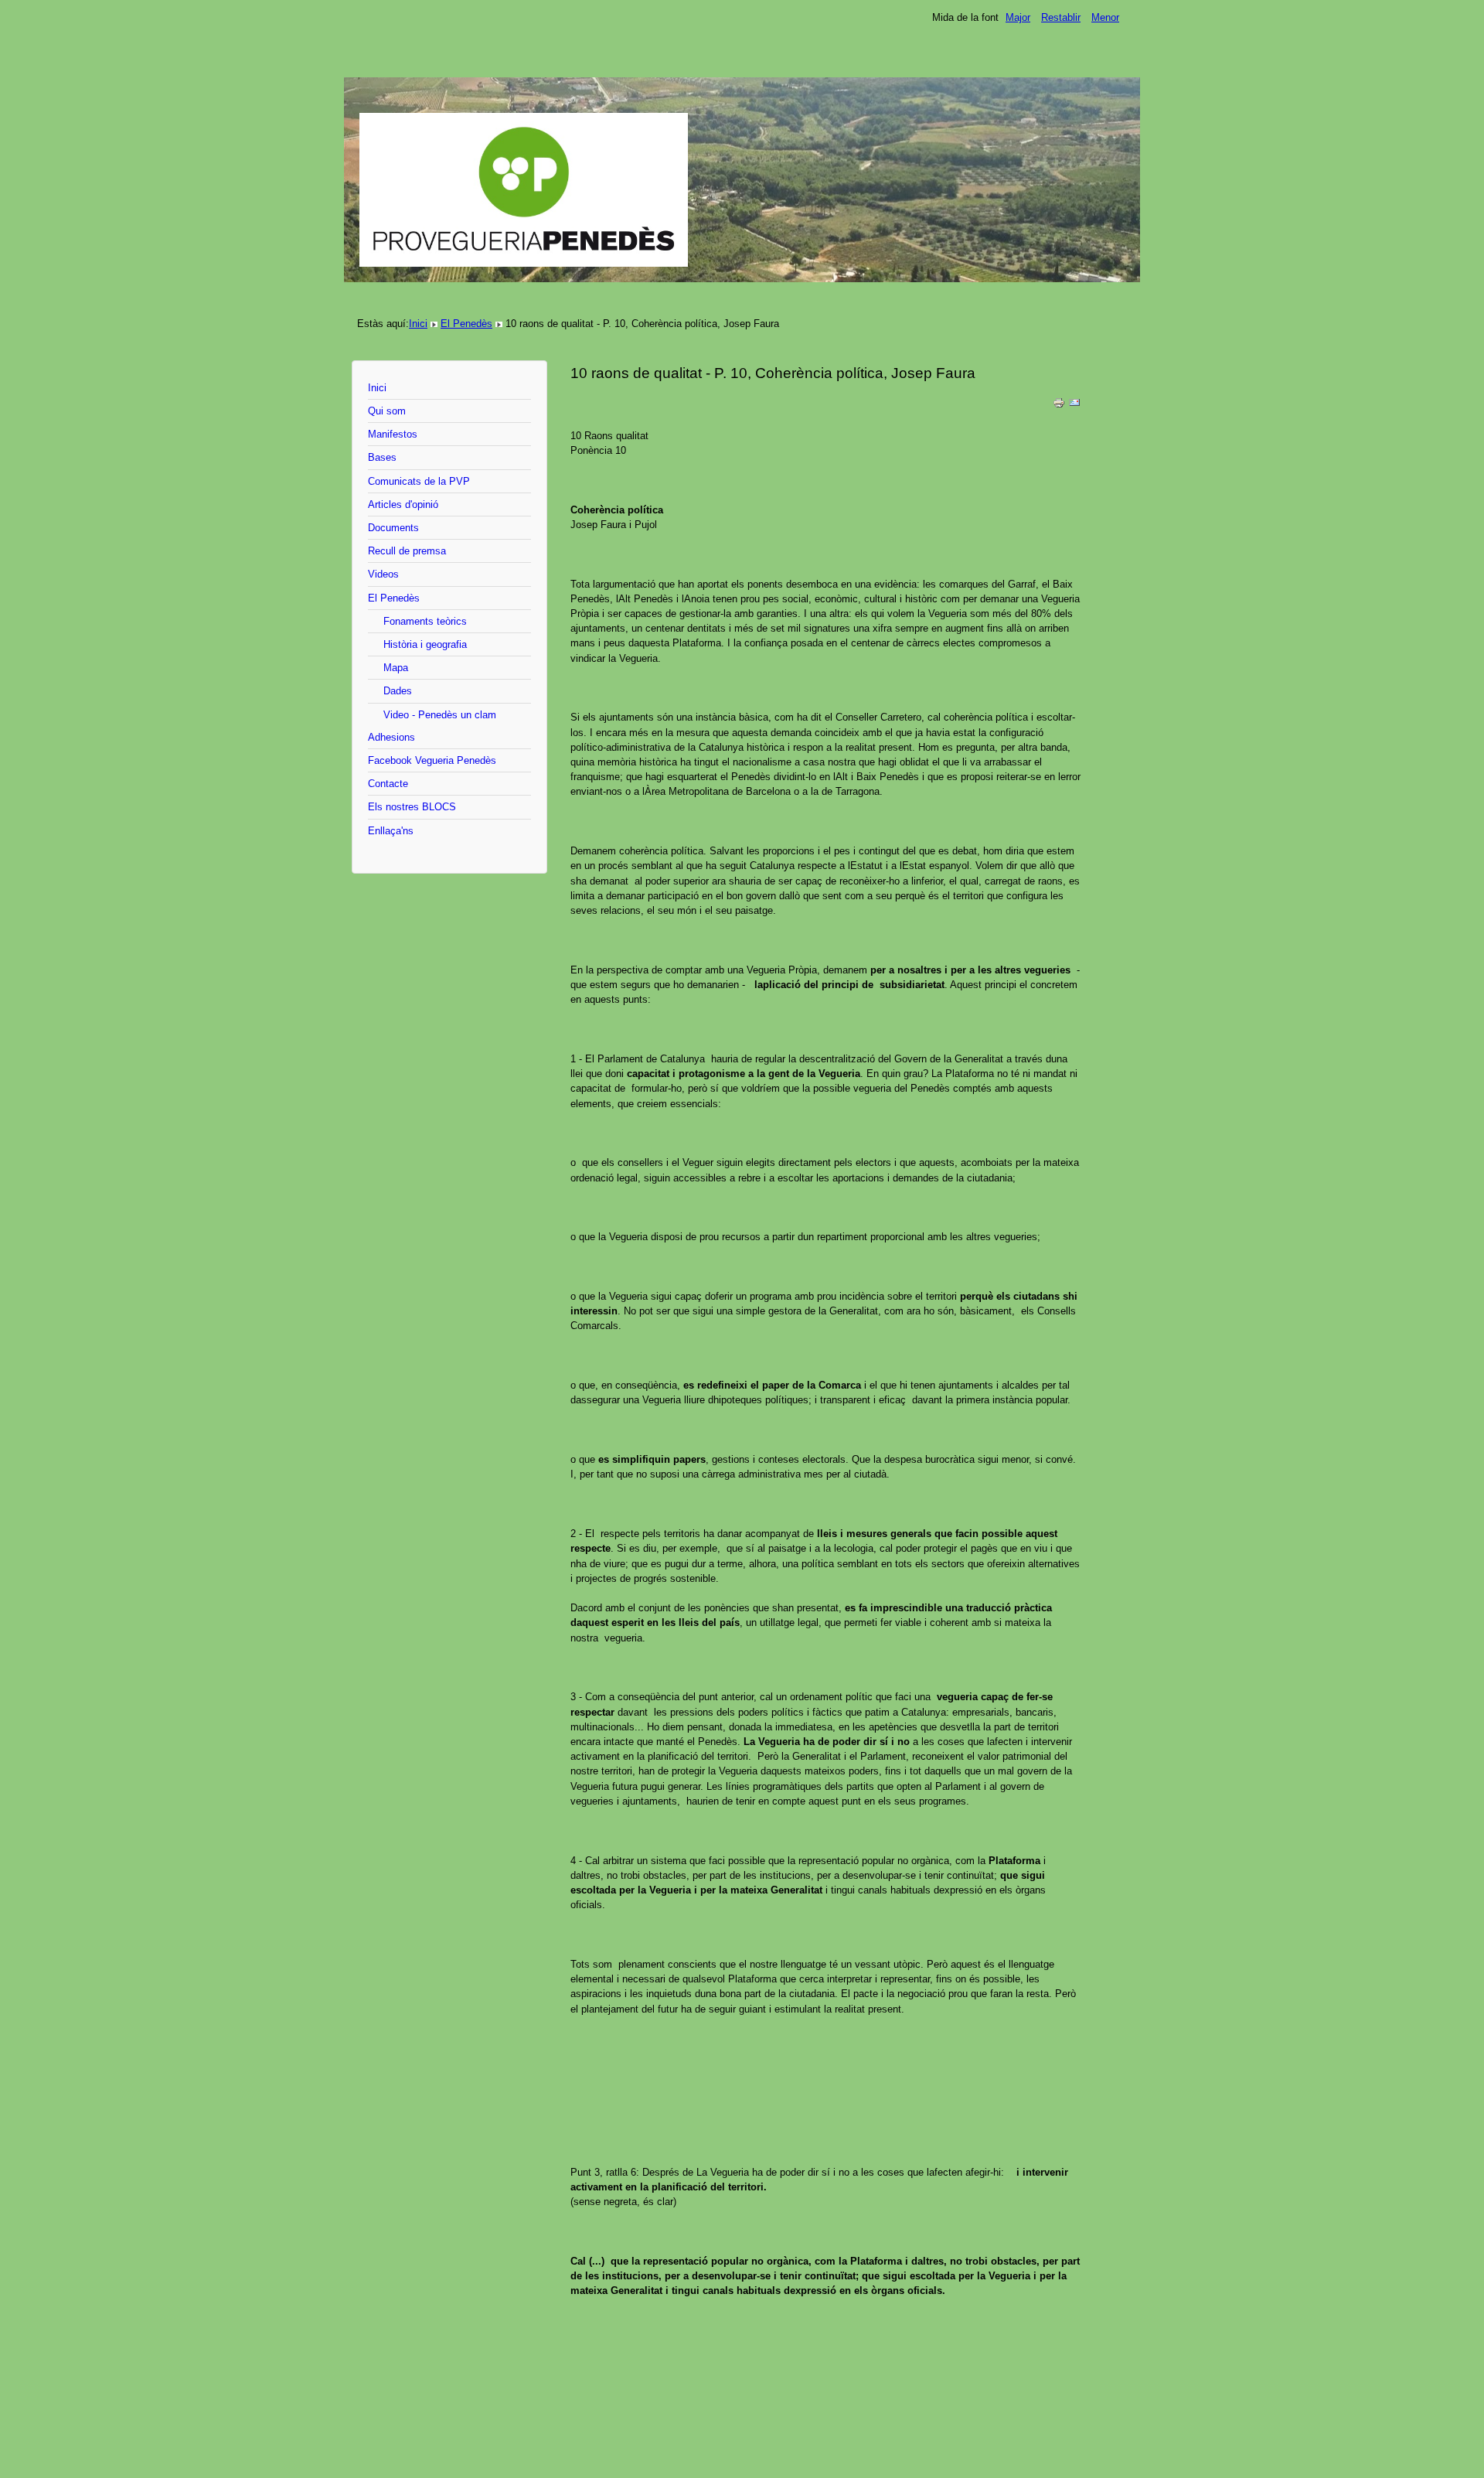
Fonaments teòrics (425, 621)
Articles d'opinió (403, 504)
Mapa (396, 668)
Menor (1105, 17)
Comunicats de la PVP (419, 481)
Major (1018, 17)
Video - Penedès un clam (440, 715)
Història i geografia (425, 644)
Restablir (1061, 17)
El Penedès (466, 324)
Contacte (388, 784)
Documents (393, 528)
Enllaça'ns (391, 831)
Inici (418, 324)
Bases (382, 457)
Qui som (387, 411)
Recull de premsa (407, 551)
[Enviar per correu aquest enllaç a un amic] (1074, 406)
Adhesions (391, 737)
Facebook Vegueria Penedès (432, 760)
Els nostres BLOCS (412, 807)
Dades (398, 691)
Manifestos (393, 434)
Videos (383, 574)
